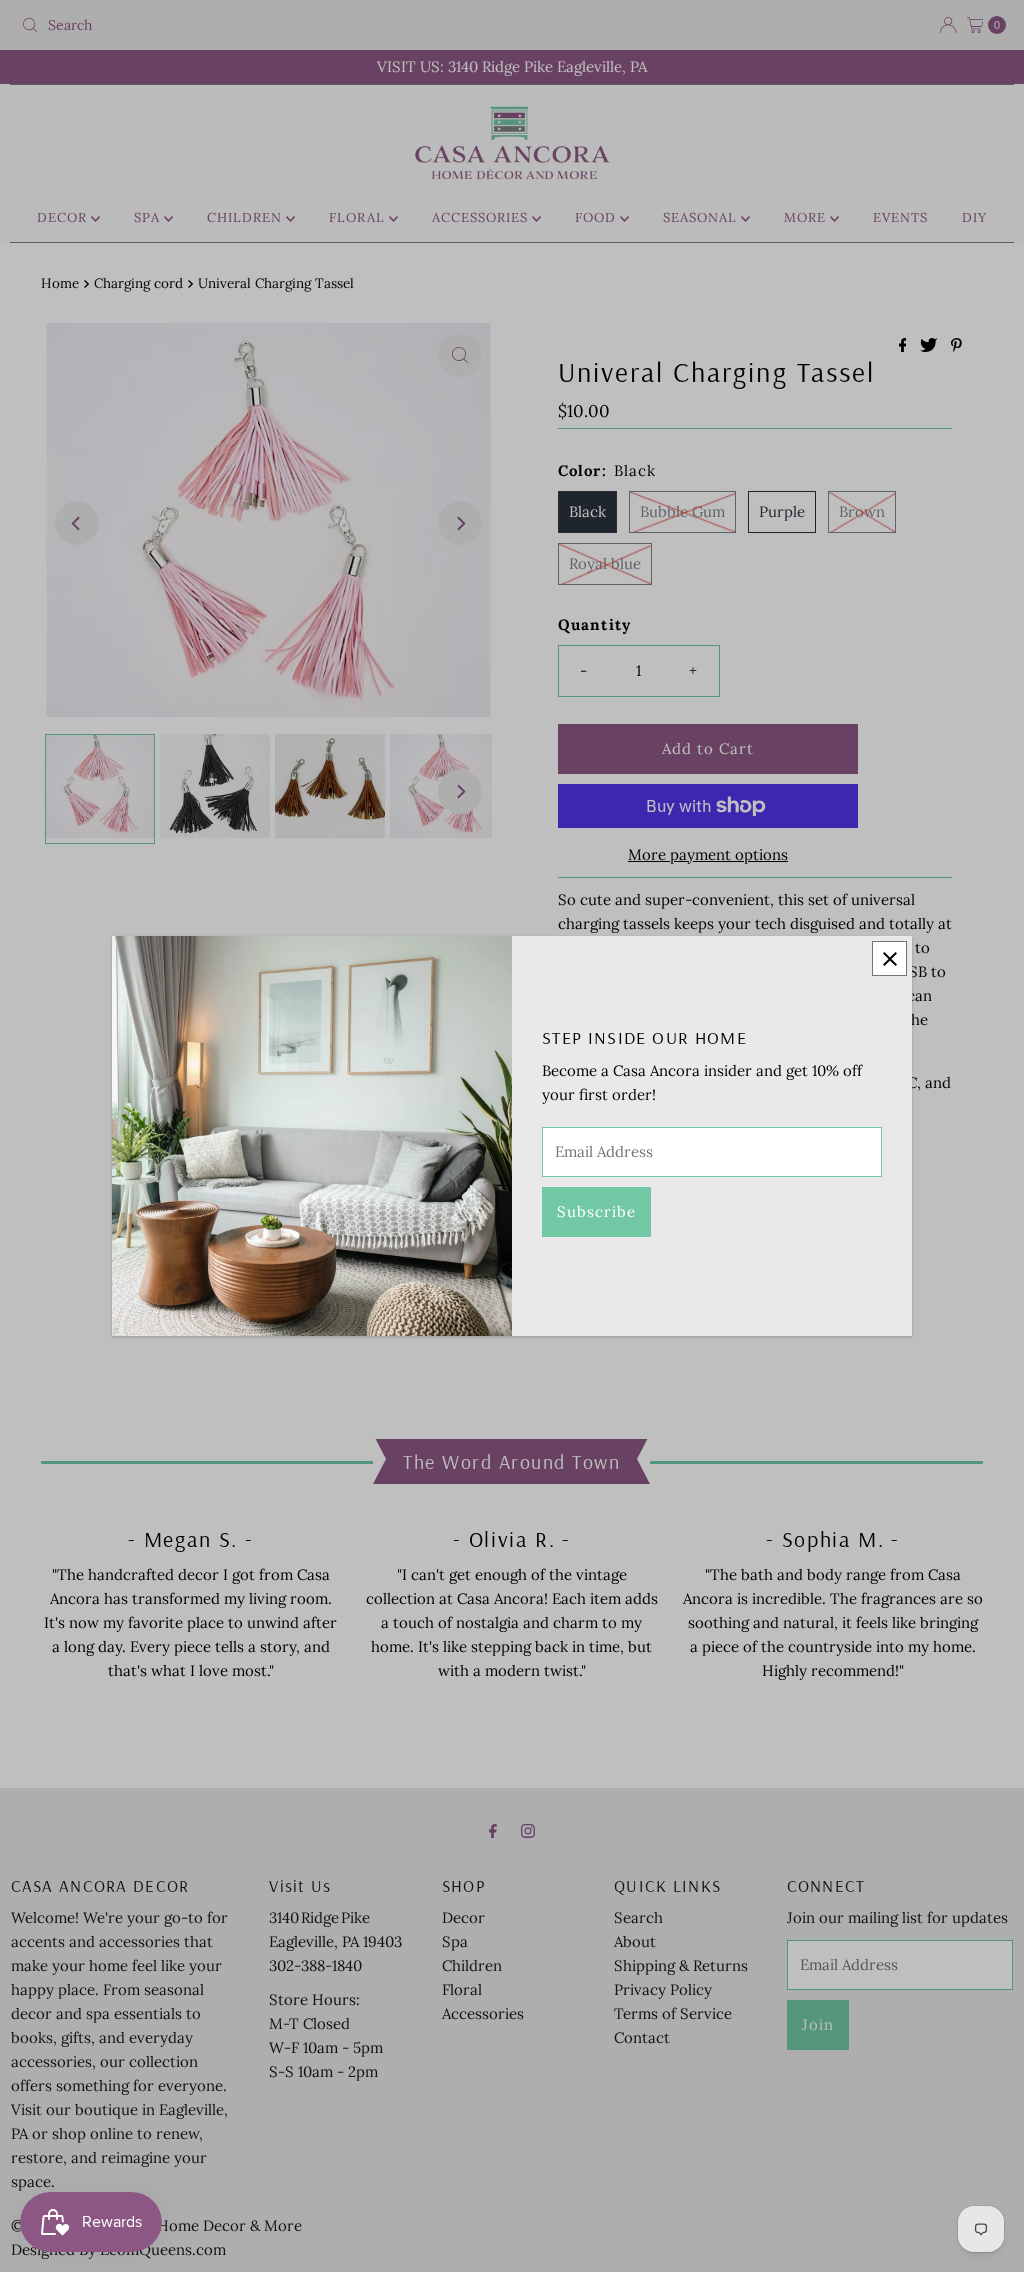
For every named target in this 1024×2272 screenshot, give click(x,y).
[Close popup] (889, 958)
